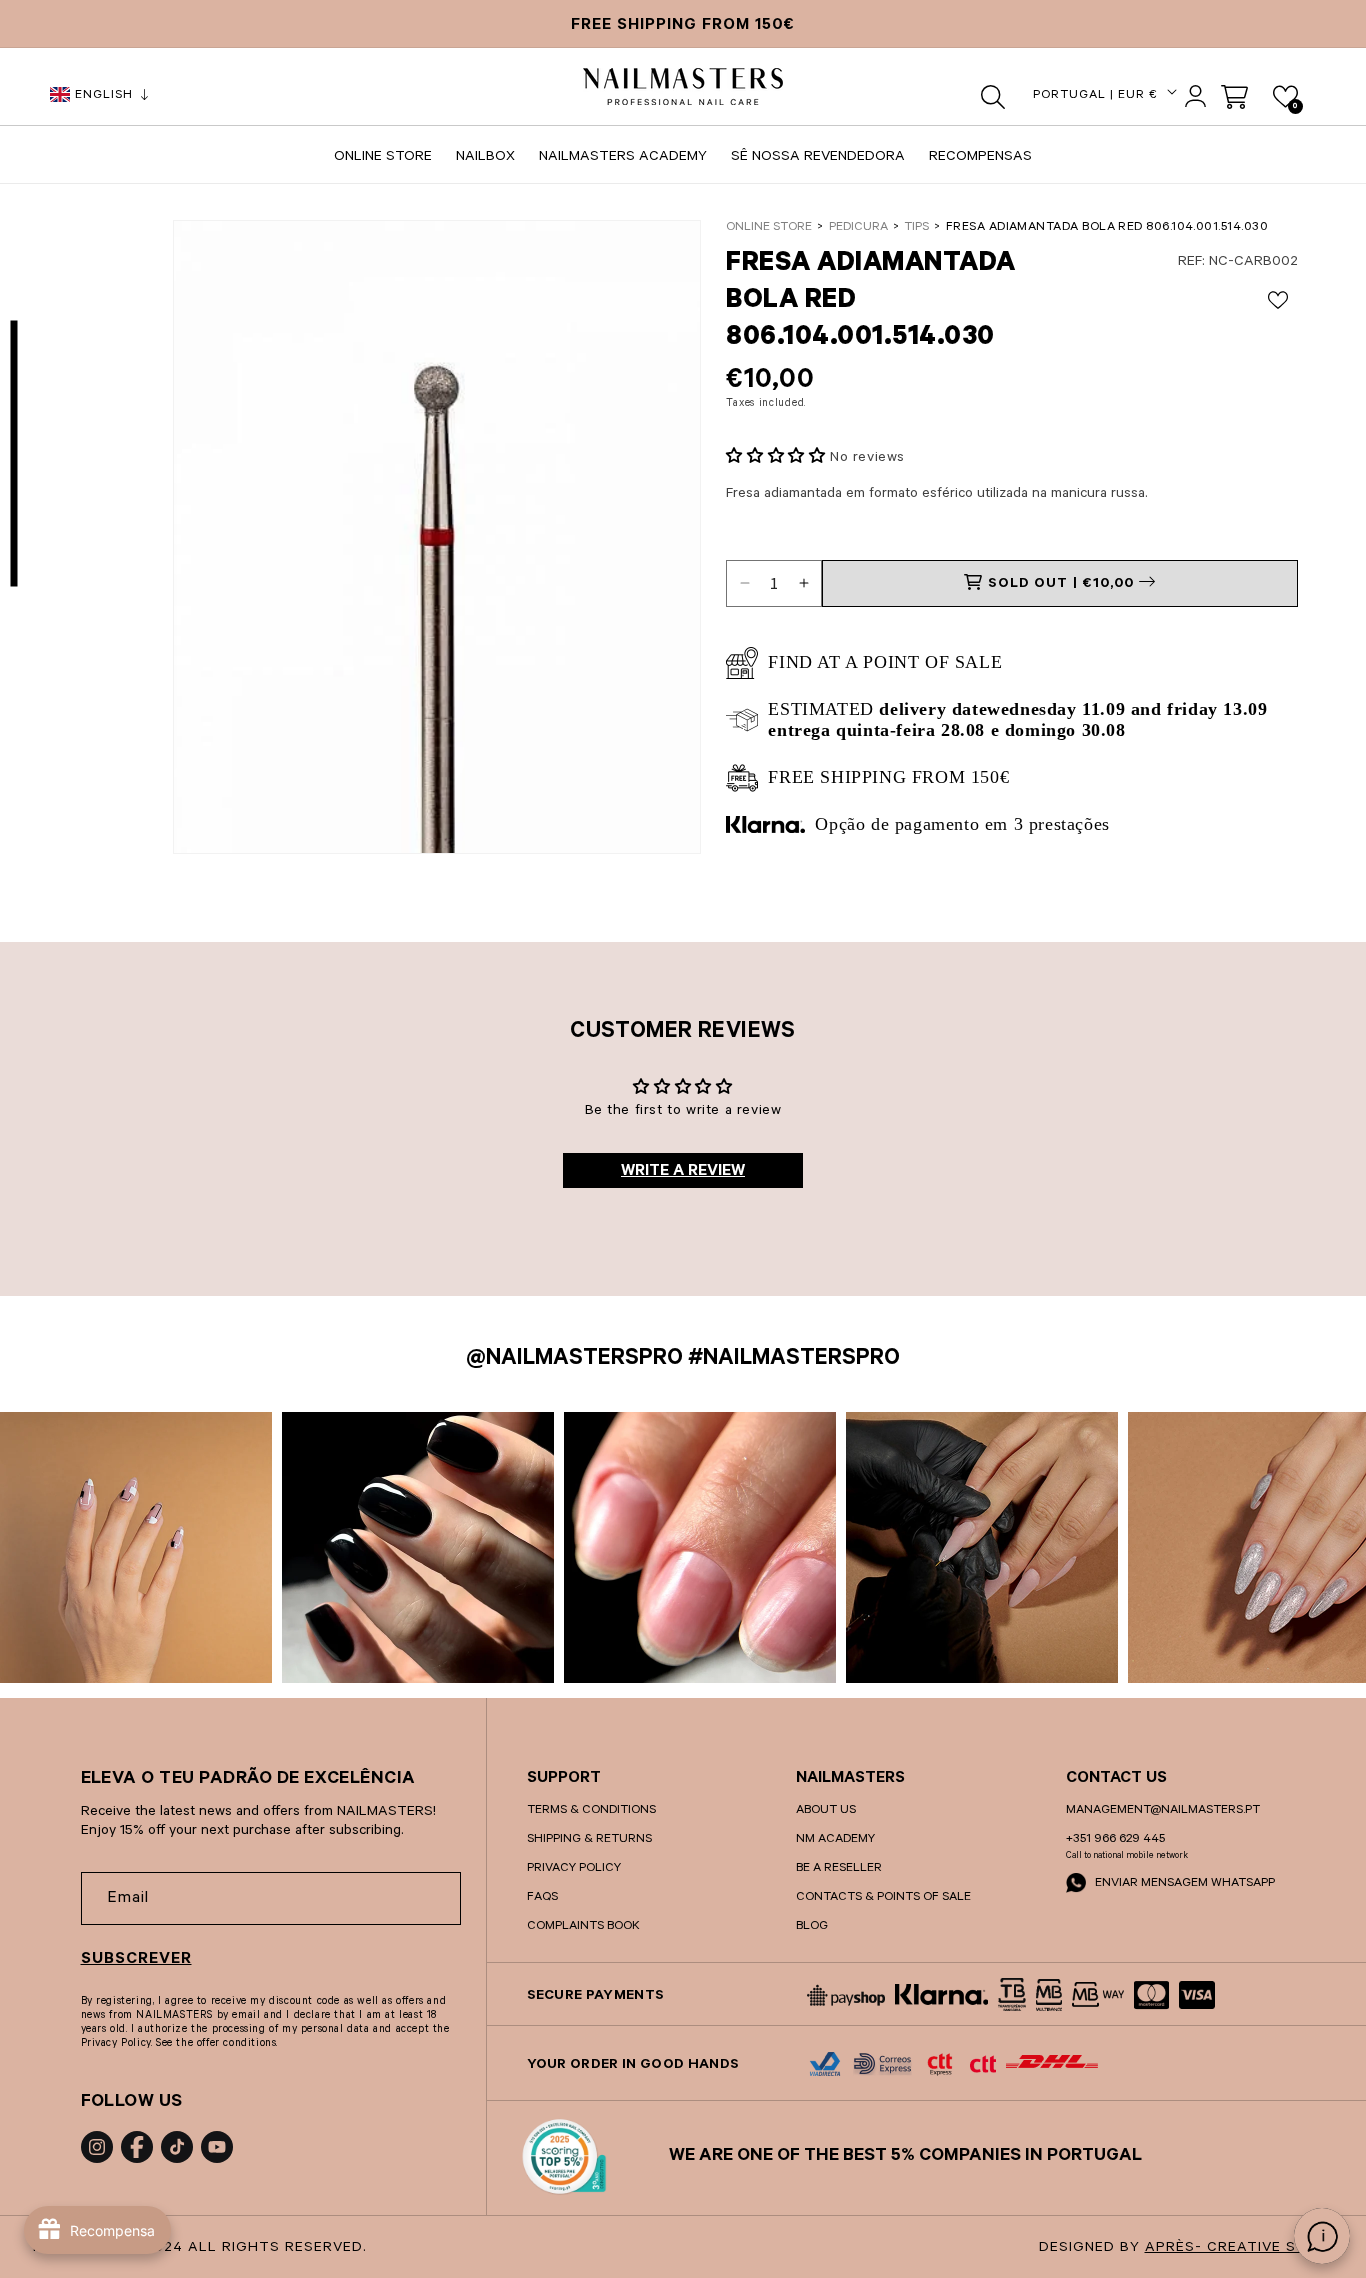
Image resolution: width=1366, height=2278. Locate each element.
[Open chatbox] (1322, 2236)
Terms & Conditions (591, 1811)
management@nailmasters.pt (1163, 1811)
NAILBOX (485, 158)
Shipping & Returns (589, 1840)
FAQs (542, 1898)
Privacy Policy (574, 1869)
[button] (993, 97)
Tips (916, 228)
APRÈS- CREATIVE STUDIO (1244, 2249)
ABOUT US (826, 1811)
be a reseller (839, 1869)
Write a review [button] (683, 1172)
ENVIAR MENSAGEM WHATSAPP (1183, 1884)
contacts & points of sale (883, 1898)
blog (812, 1927)
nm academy (835, 1840)
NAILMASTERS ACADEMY (623, 158)
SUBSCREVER (136, 1960)
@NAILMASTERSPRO (574, 1360)
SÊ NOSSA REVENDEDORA (818, 158)
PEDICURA (858, 228)
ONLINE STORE (383, 158)
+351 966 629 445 (1115, 1840)
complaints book (583, 1927)
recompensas (980, 158)
